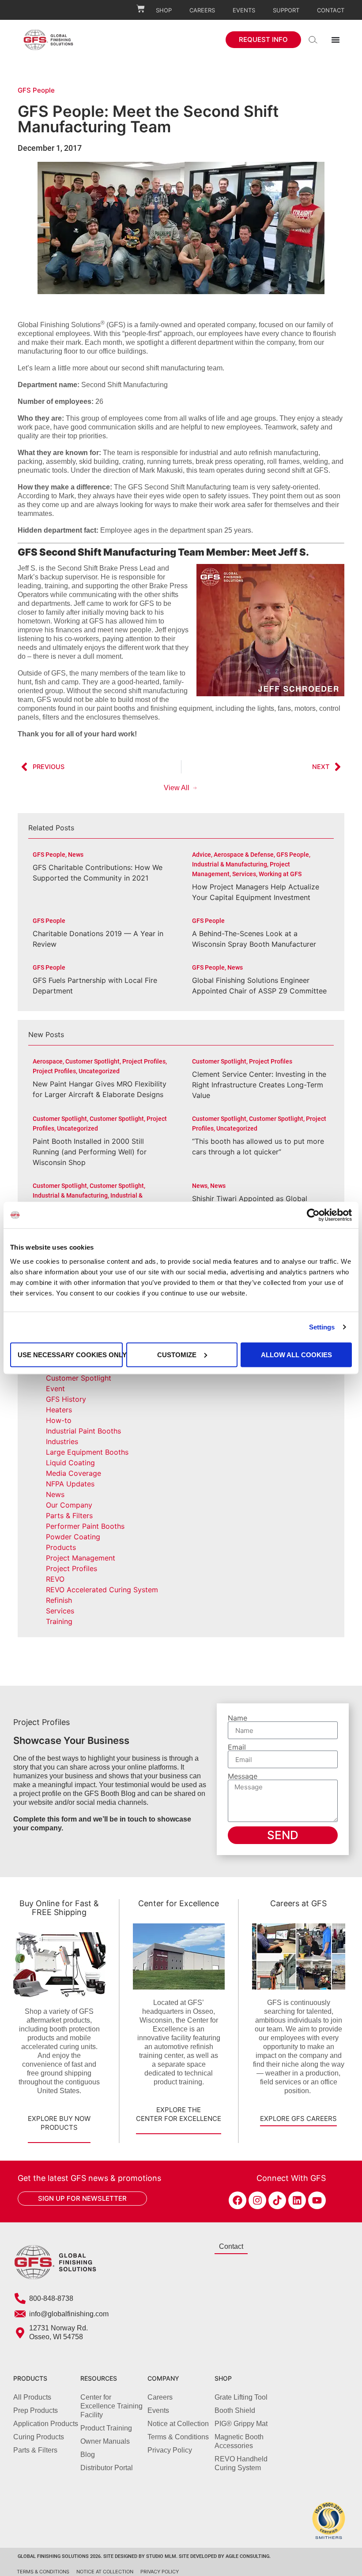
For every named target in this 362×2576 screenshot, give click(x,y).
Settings (322, 1327)
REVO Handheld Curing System (241, 2463)
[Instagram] (257, 2200)
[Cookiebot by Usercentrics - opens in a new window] (313, 1215)
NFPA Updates (70, 1484)
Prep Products (36, 2410)
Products (61, 1547)
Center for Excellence (179, 1903)
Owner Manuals (105, 2441)
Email (237, 1747)
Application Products (46, 2424)
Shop (164, 10)
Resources (99, 2378)
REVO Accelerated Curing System (102, 1590)
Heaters (59, 1410)
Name (238, 1718)
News (55, 1494)
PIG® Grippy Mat (241, 2424)
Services (60, 1611)
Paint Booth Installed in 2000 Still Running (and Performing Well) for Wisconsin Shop (90, 1152)
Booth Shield (235, 2410)
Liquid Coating (70, 1463)
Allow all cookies (296, 1354)
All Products (32, 2397)
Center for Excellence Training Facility (111, 2406)
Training (59, 1621)
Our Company (69, 1505)
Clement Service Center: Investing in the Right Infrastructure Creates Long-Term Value (259, 1085)
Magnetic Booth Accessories (239, 2441)
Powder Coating (73, 1537)
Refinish (59, 1600)
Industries (62, 1441)
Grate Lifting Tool (241, 2397)
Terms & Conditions (178, 2437)
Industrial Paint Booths (83, 1431)
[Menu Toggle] (336, 40)
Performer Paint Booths (85, 1526)
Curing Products (39, 2437)
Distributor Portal (107, 2468)
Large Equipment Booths (87, 1452)
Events (244, 10)
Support (286, 10)
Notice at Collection (178, 2424)
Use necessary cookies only (70, 1354)
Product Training (106, 2428)
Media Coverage (74, 1473)
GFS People (36, 90)
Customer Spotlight (79, 1378)
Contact (331, 10)
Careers (202, 10)
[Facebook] (238, 2200)
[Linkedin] (297, 2200)
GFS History (66, 1399)
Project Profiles (72, 1568)
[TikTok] (277, 2200)
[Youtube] (317, 2200)
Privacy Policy (170, 2450)
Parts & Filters (69, 1516)
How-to (59, 1420)
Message (243, 1776)
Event (55, 1389)
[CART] (141, 9)
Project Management (81, 1558)
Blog (88, 2455)
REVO (55, 1579)
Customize (177, 1354)
